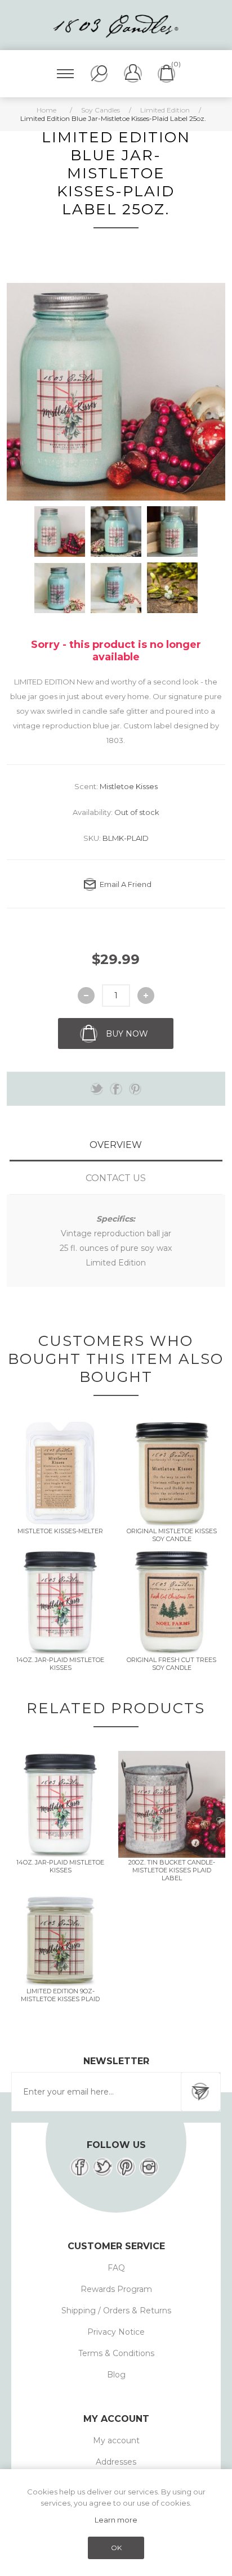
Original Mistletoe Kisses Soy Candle (172, 1535)
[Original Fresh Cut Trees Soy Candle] (172, 1602)
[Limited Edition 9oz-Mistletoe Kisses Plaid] (60, 1933)
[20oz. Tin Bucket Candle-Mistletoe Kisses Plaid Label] (172, 1804)
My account (116, 2440)
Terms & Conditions (116, 2353)
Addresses (116, 2462)
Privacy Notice (116, 2332)
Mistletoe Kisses (129, 786)
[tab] (116, 1145)
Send (200, 2092)
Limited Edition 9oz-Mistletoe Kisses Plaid (60, 1995)
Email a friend (126, 884)
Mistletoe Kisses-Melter (60, 1531)
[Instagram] (149, 2167)
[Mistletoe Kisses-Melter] (60, 1473)
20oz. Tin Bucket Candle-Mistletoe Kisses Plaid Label (172, 1870)
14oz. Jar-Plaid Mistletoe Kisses (60, 1664)
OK (116, 2548)
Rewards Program (116, 2289)
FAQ (116, 2268)
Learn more (116, 2520)
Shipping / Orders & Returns (116, 2311)
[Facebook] (80, 2167)
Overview (116, 1145)
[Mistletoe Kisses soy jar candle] (172, 1473)
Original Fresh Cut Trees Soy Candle (171, 1664)
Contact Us (116, 1178)
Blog (116, 2375)
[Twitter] (103, 2167)
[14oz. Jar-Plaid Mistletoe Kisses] (60, 1602)
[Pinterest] (126, 2167)
